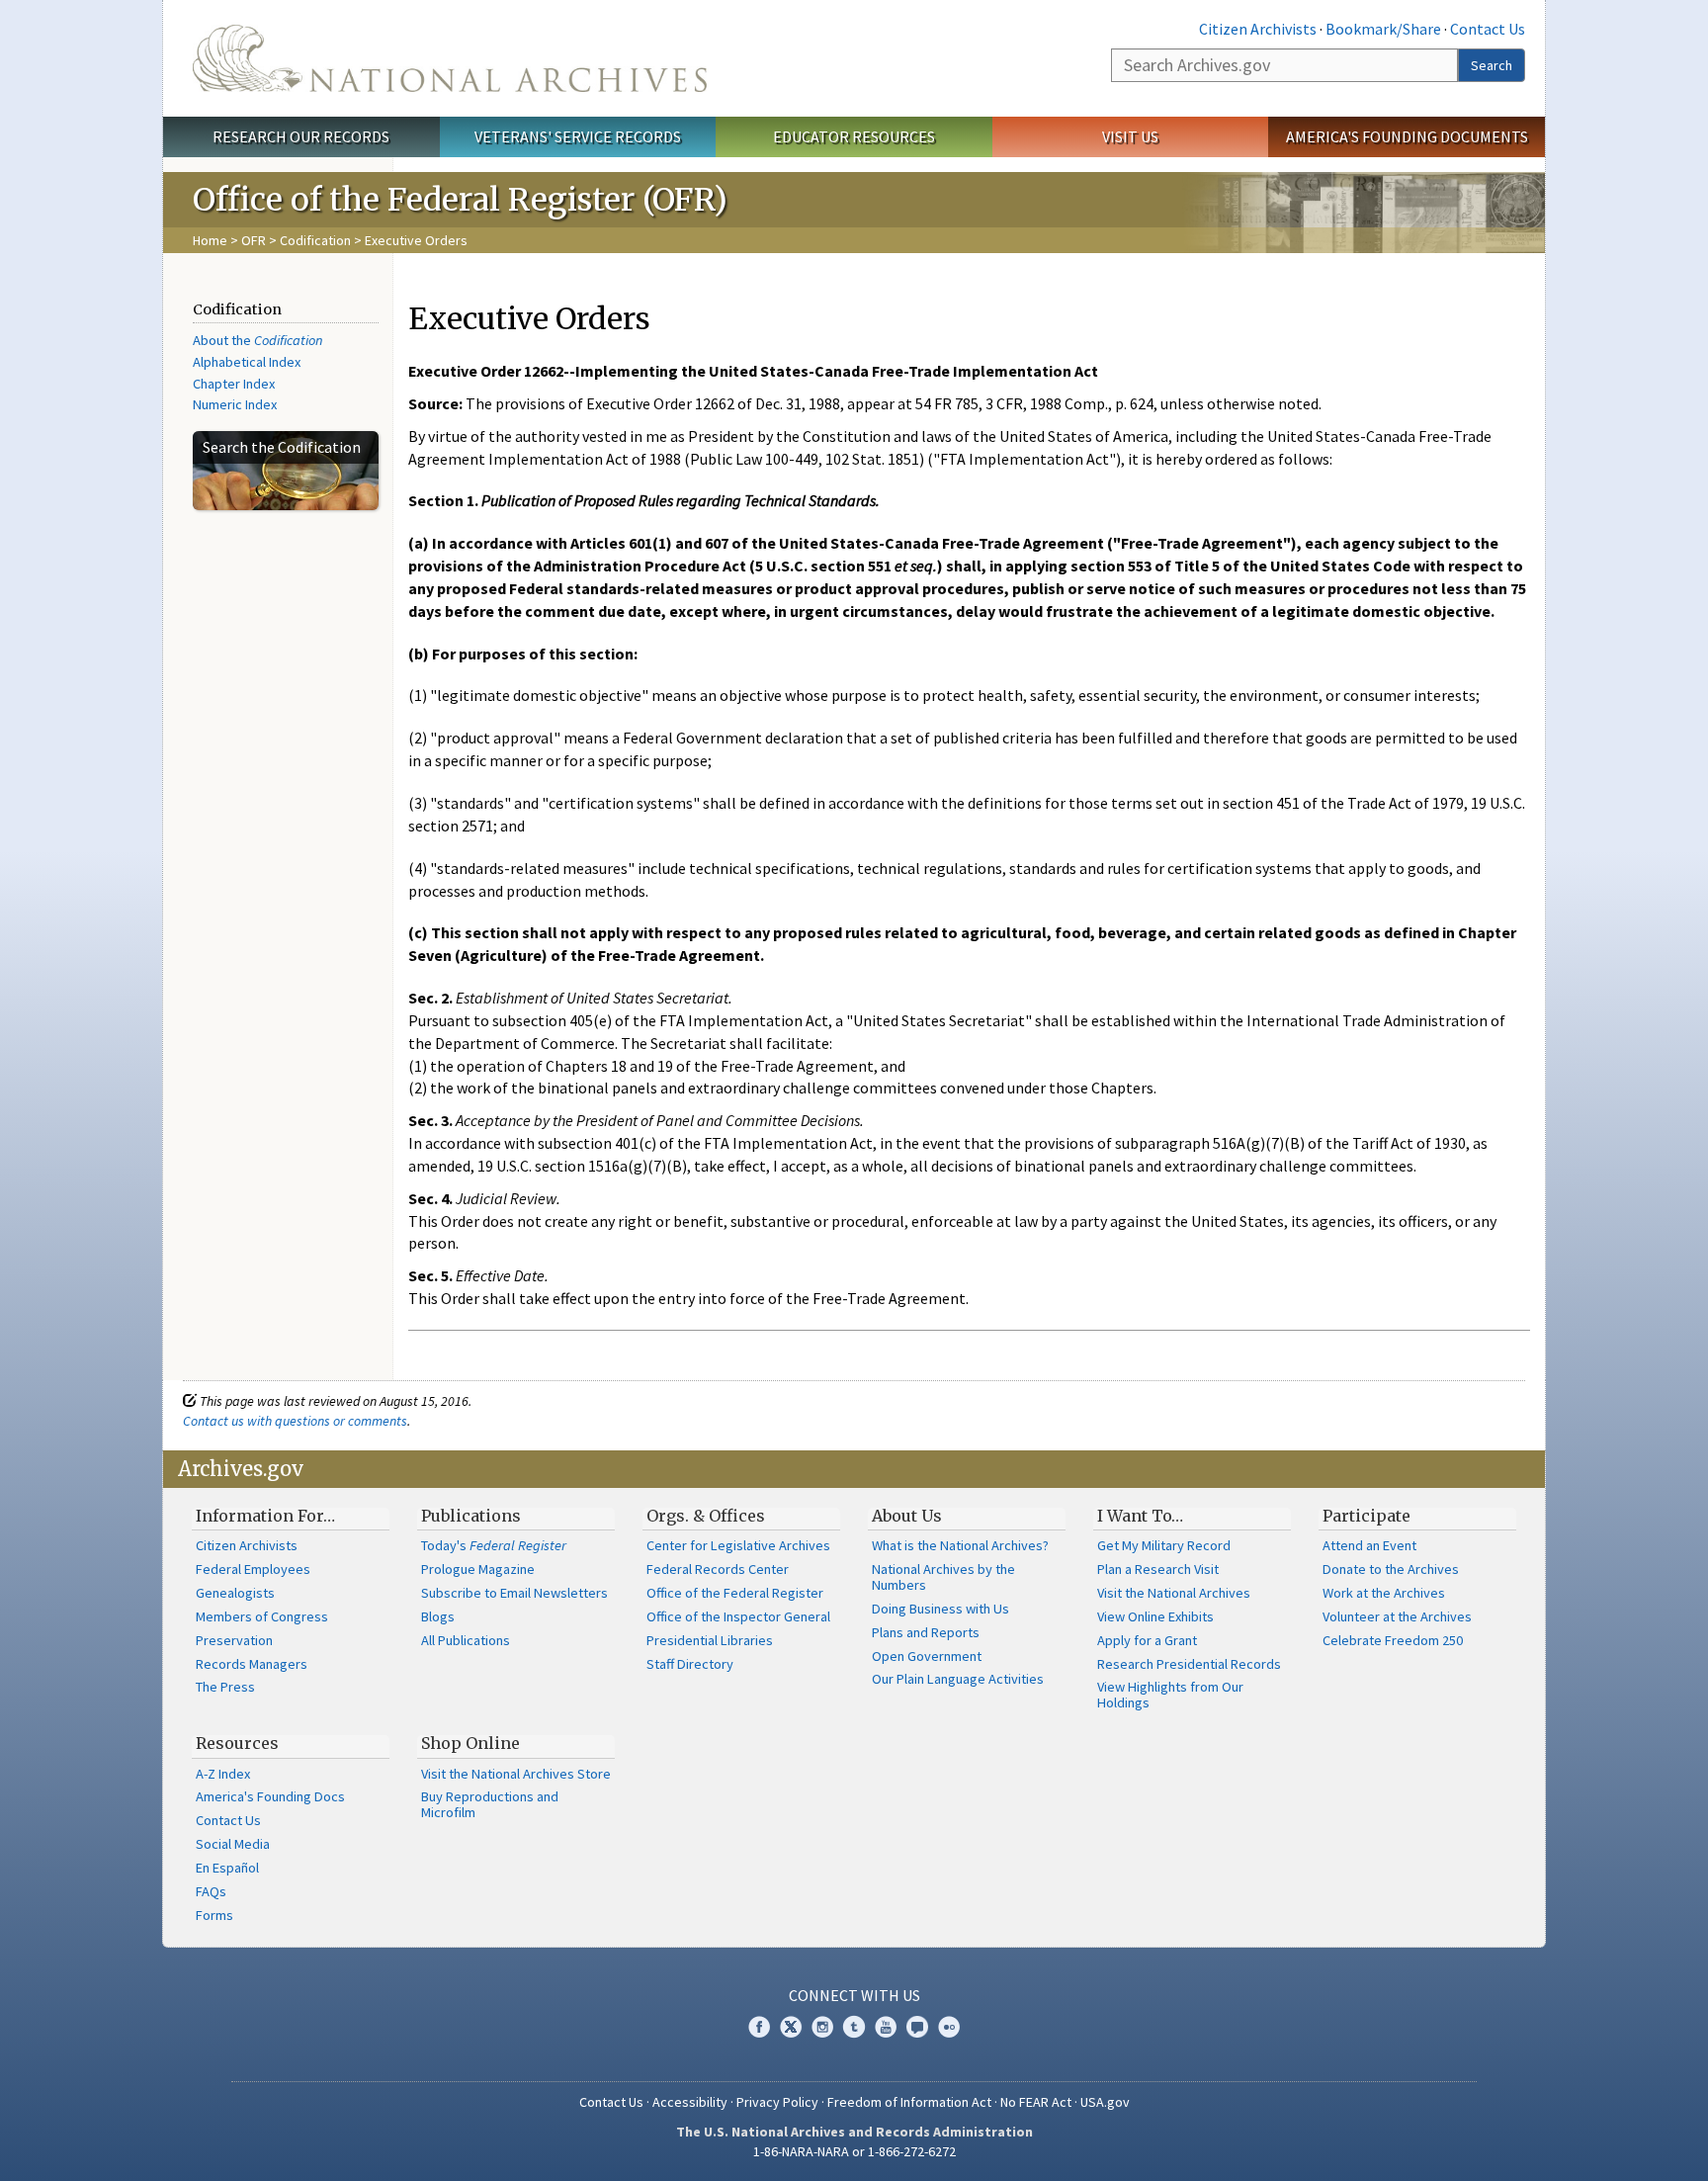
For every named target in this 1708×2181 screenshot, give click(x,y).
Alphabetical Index (247, 362)
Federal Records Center (718, 1569)
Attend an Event (1369, 1545)
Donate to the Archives (1391, 1569)
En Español (227, 1868)
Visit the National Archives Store (516, 1774)
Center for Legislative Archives (738, 1545)
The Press (225, 1687)
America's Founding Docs (270, 1796)
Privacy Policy (777, 2102)
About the (258, 340)
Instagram (822, 2027)
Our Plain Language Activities (958, 1679)
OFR (254, 240)
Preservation (234, 1640)
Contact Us (1488, 29)
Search (1492, 65)
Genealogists (235, 1593)
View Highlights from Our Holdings (1170, 1695)
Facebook (759, 2027)
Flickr (949, 2027)
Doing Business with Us (940, 1609)
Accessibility (690, 2102)
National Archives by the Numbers (943, 1577)
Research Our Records (301, 136)
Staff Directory (690, 1664)
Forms (214, 1915)
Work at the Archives (1384, 1593)
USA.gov (1105, 2102)
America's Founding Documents (1407, 136)
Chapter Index (234, 384)
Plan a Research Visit (1158, 1569)
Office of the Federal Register (735, 1593)
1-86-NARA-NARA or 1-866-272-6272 (854, 2151)
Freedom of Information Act (909, 2102)
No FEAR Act (1036, 2102)
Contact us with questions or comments (295, 1421)
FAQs (211, 1891)
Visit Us (1130, 136)
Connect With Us (854, 1995)
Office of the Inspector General (738, 1616)
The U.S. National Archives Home (450, 58)
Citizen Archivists (1258, 29)
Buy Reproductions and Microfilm (490, 1804)
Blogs (438, 1616)
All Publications (466, 1640)
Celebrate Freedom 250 (1393, 1640)
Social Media (233, 1844)
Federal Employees (253, 1569)
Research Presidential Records (1189, 1664)
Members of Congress (262, 1616)
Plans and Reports (926, 1632)
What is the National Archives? (960, 1545)
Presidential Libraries (710, 1640)
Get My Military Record (1164, 1545)
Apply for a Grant (1147, 1640)
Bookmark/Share (1383, 29)
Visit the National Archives (1174, 1593)
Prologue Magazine (478, 1569)
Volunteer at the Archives (1397, 1616)
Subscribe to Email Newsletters (514, 1593)
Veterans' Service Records (578, 136)
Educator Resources (854, 136)
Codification (315, 240)
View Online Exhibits (1155, 1616)
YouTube (886, 2027)
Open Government (927, 1656)
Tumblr (854, 2027)
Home (210, 240)
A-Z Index (223, 1774)
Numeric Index (235, 404)
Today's (494, 1545)
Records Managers (252, 1664)
